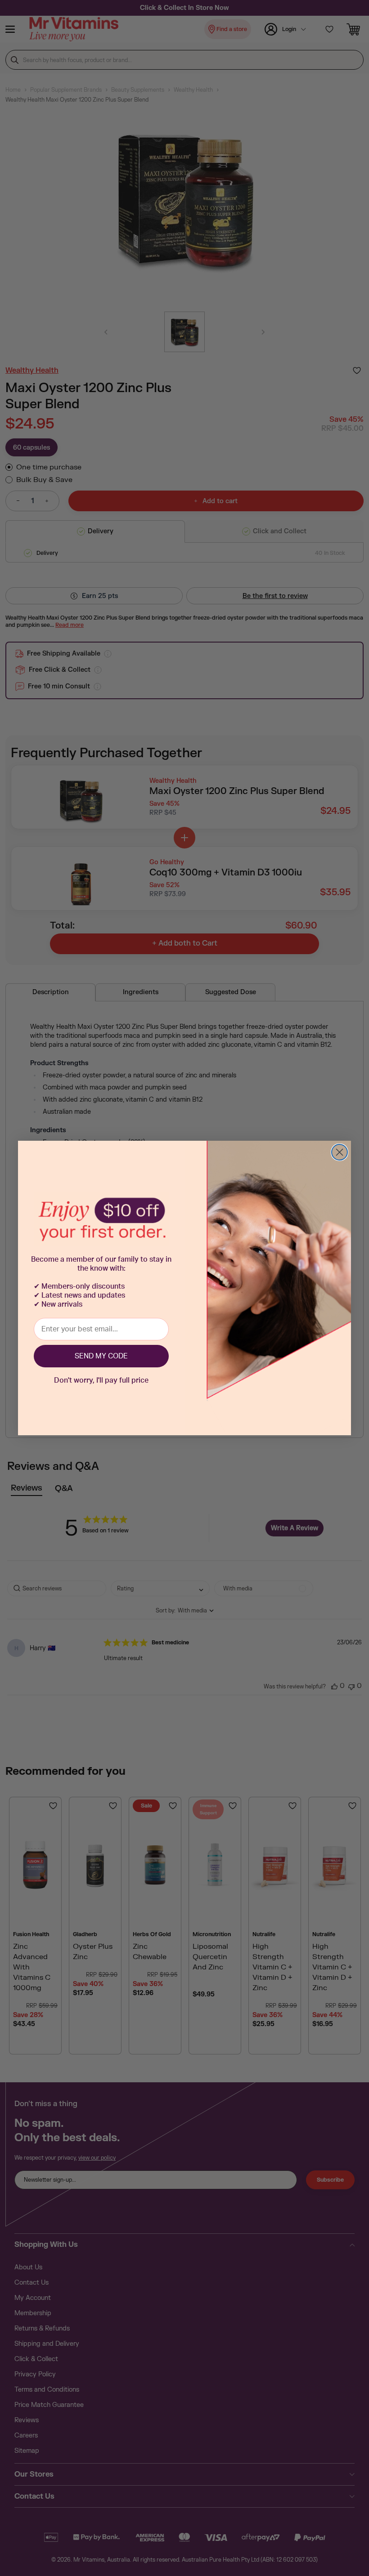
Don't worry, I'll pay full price (101, 1380)
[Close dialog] (340, 1152)
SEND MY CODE (101, 1356)
